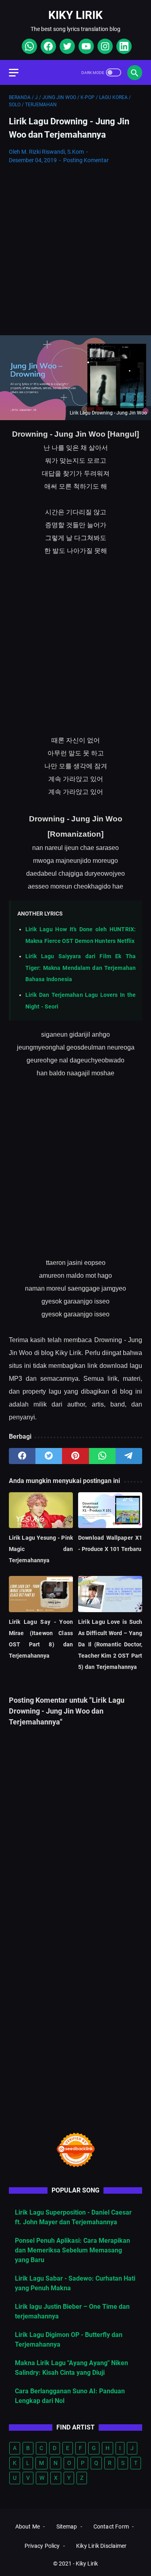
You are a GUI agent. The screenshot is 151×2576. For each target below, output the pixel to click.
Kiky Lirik (75, 15)
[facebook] (47, 46)
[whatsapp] (28, 46)
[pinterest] (75, 1456)
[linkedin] (123, 46)
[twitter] (66, 46)
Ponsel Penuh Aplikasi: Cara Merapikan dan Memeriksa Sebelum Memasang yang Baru (72, 2250)
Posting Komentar (86, 160)
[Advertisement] (75, 250)
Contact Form (111, 2527)
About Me (28, 2527)
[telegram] (129, 1456)
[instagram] (104, 46)
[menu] (19, 72)
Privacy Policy (42, 2546)
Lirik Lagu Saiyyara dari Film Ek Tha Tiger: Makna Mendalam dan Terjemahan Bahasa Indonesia (81, 968)
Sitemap (67, 2527)
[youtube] (85, 46)
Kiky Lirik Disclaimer (101, 2546)
